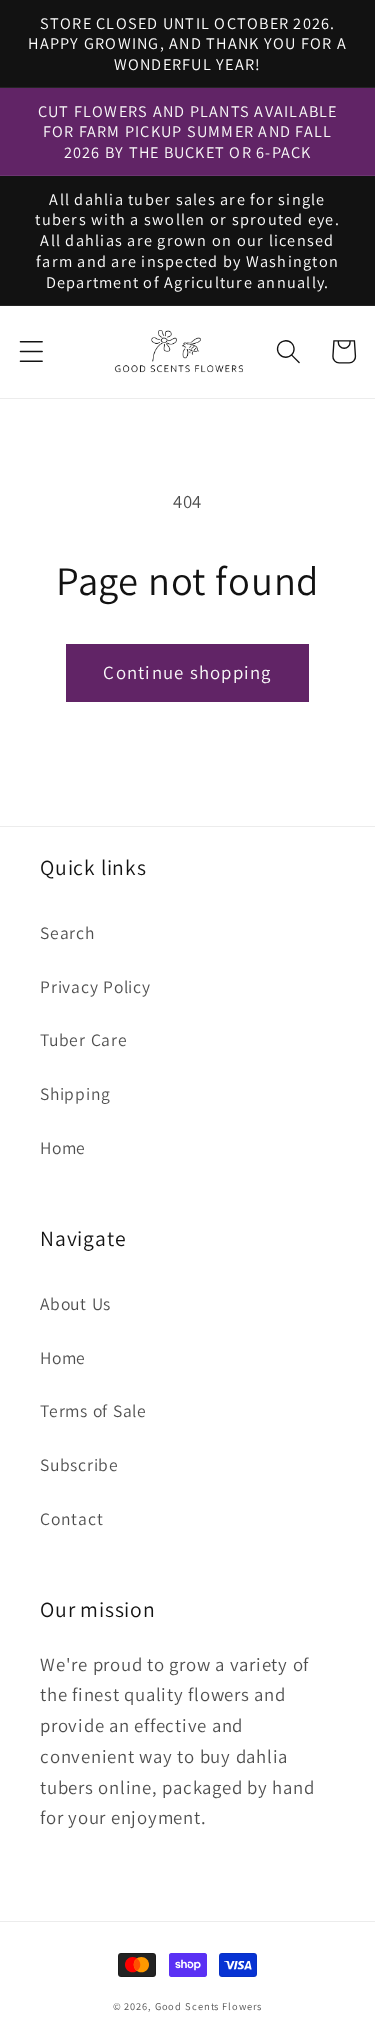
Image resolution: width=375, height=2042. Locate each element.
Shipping (75, 1093)
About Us (75, 1303)
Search (67, 932)
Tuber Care (84, 1039)
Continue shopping (187, 672)
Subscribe (79, 1464)
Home (63, 1147)
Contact (71, 1518)
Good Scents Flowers (209, 2006)
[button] (31, 351)
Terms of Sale (93, 1410)
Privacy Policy (95, 986)
